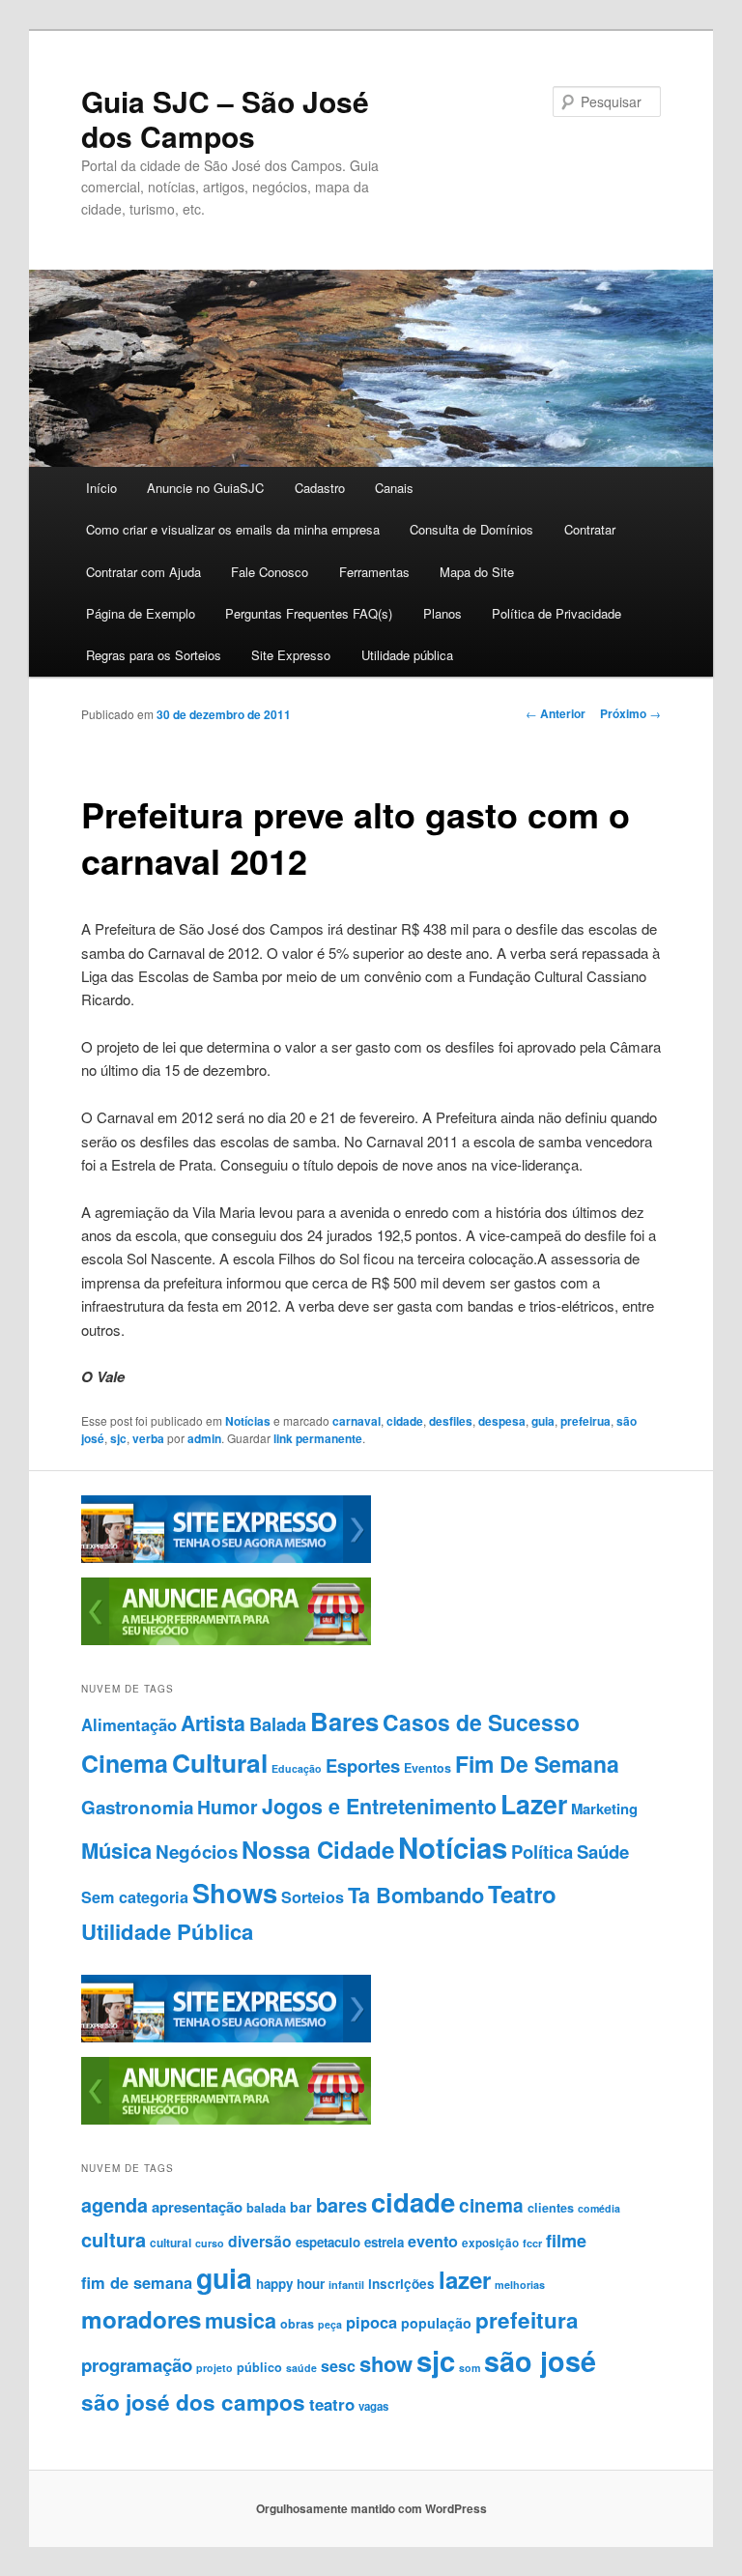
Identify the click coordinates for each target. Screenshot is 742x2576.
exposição (490, 2243)
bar (301, 2207)
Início (101, 488)
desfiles (451, 1421)
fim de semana (137, 2282)
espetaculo (328, 2242)
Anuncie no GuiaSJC (205, 488)
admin (204, 1438)
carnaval (357, 1421)
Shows (235, 1892)
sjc (118, 1438)
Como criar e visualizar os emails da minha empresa (233, 529)
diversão (260, 2241)
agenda (114, 2205)
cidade (405, 1421)
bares (342, 2204)
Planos (442, 613)
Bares (344, 1721)
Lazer (534, 1804)
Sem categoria (135, 1897)
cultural (171, 2243)
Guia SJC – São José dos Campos (225, 118)
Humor (228, 1807)
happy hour (290, 2284)
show (386, 2363)
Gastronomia (137, 1807)
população (436, 2323)
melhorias (520, 2285)
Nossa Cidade (318, 1849)
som (470, 2368)
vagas (373, 2406)
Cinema (125, 1763)
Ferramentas (374, 572)
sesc (338, 2366)
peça (330, 2324)
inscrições (401, 2284)
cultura (114, 2239)
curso (210, 2243)
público (259, 2367)
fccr (532, 2243)
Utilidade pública (407, 655)
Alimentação (129, 1724)
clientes (551, 2208)
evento (433, 2241)
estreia (384, 2242)
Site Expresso (291, 655)
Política (542, 1852)
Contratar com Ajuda (143, 572)
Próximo (630, 713)
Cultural (220, 1762)
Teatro (522, 1894)
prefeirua (585, 1421)
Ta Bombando (416, 1895)
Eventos (428, 1768)
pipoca (371, 2322)
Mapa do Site (477, 572)
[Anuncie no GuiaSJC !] (226, 1640)
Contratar (590, 529)
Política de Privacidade (556, 613)
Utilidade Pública (167, 1931)
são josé (540, 2361)
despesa (502, 1421)
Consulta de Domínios (471, 529)
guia (543, 1421)
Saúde (603, 1852)
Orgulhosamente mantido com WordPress (371, 2508)
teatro (332, 2404)
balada (266, 2208)
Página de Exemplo (141, 613)
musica (241, 2320)
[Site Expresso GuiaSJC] (226, 1558)
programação (137, 2365)
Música (116, 1850)
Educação (297, 1768)
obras (297, 2324)
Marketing (604, 1809)
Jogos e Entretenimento (379, 1806)
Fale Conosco (270, 572)
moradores (141, 2319)
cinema (491, 2205)
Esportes (363, 1766)
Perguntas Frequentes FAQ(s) (309, 613)
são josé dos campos (193, 2402)
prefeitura (527, 2320)
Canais (394, 488)
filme (566, 2241)
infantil (346, 2285)
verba (148, 1438)
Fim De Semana (537, 1764)
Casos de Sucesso (481, 1722)
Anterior (556, 713)
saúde (301, 2368)
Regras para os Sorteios (154, 655)
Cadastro (320, 488)
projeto (214, 2368)
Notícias (248, 1421)
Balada (278, 1724)
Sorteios (313, 1897)
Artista (213, 1723)
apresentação (197, 2207)
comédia (599, 2208)
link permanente (318, 1438)
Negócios (197, 1852)
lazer (465, 2279)
